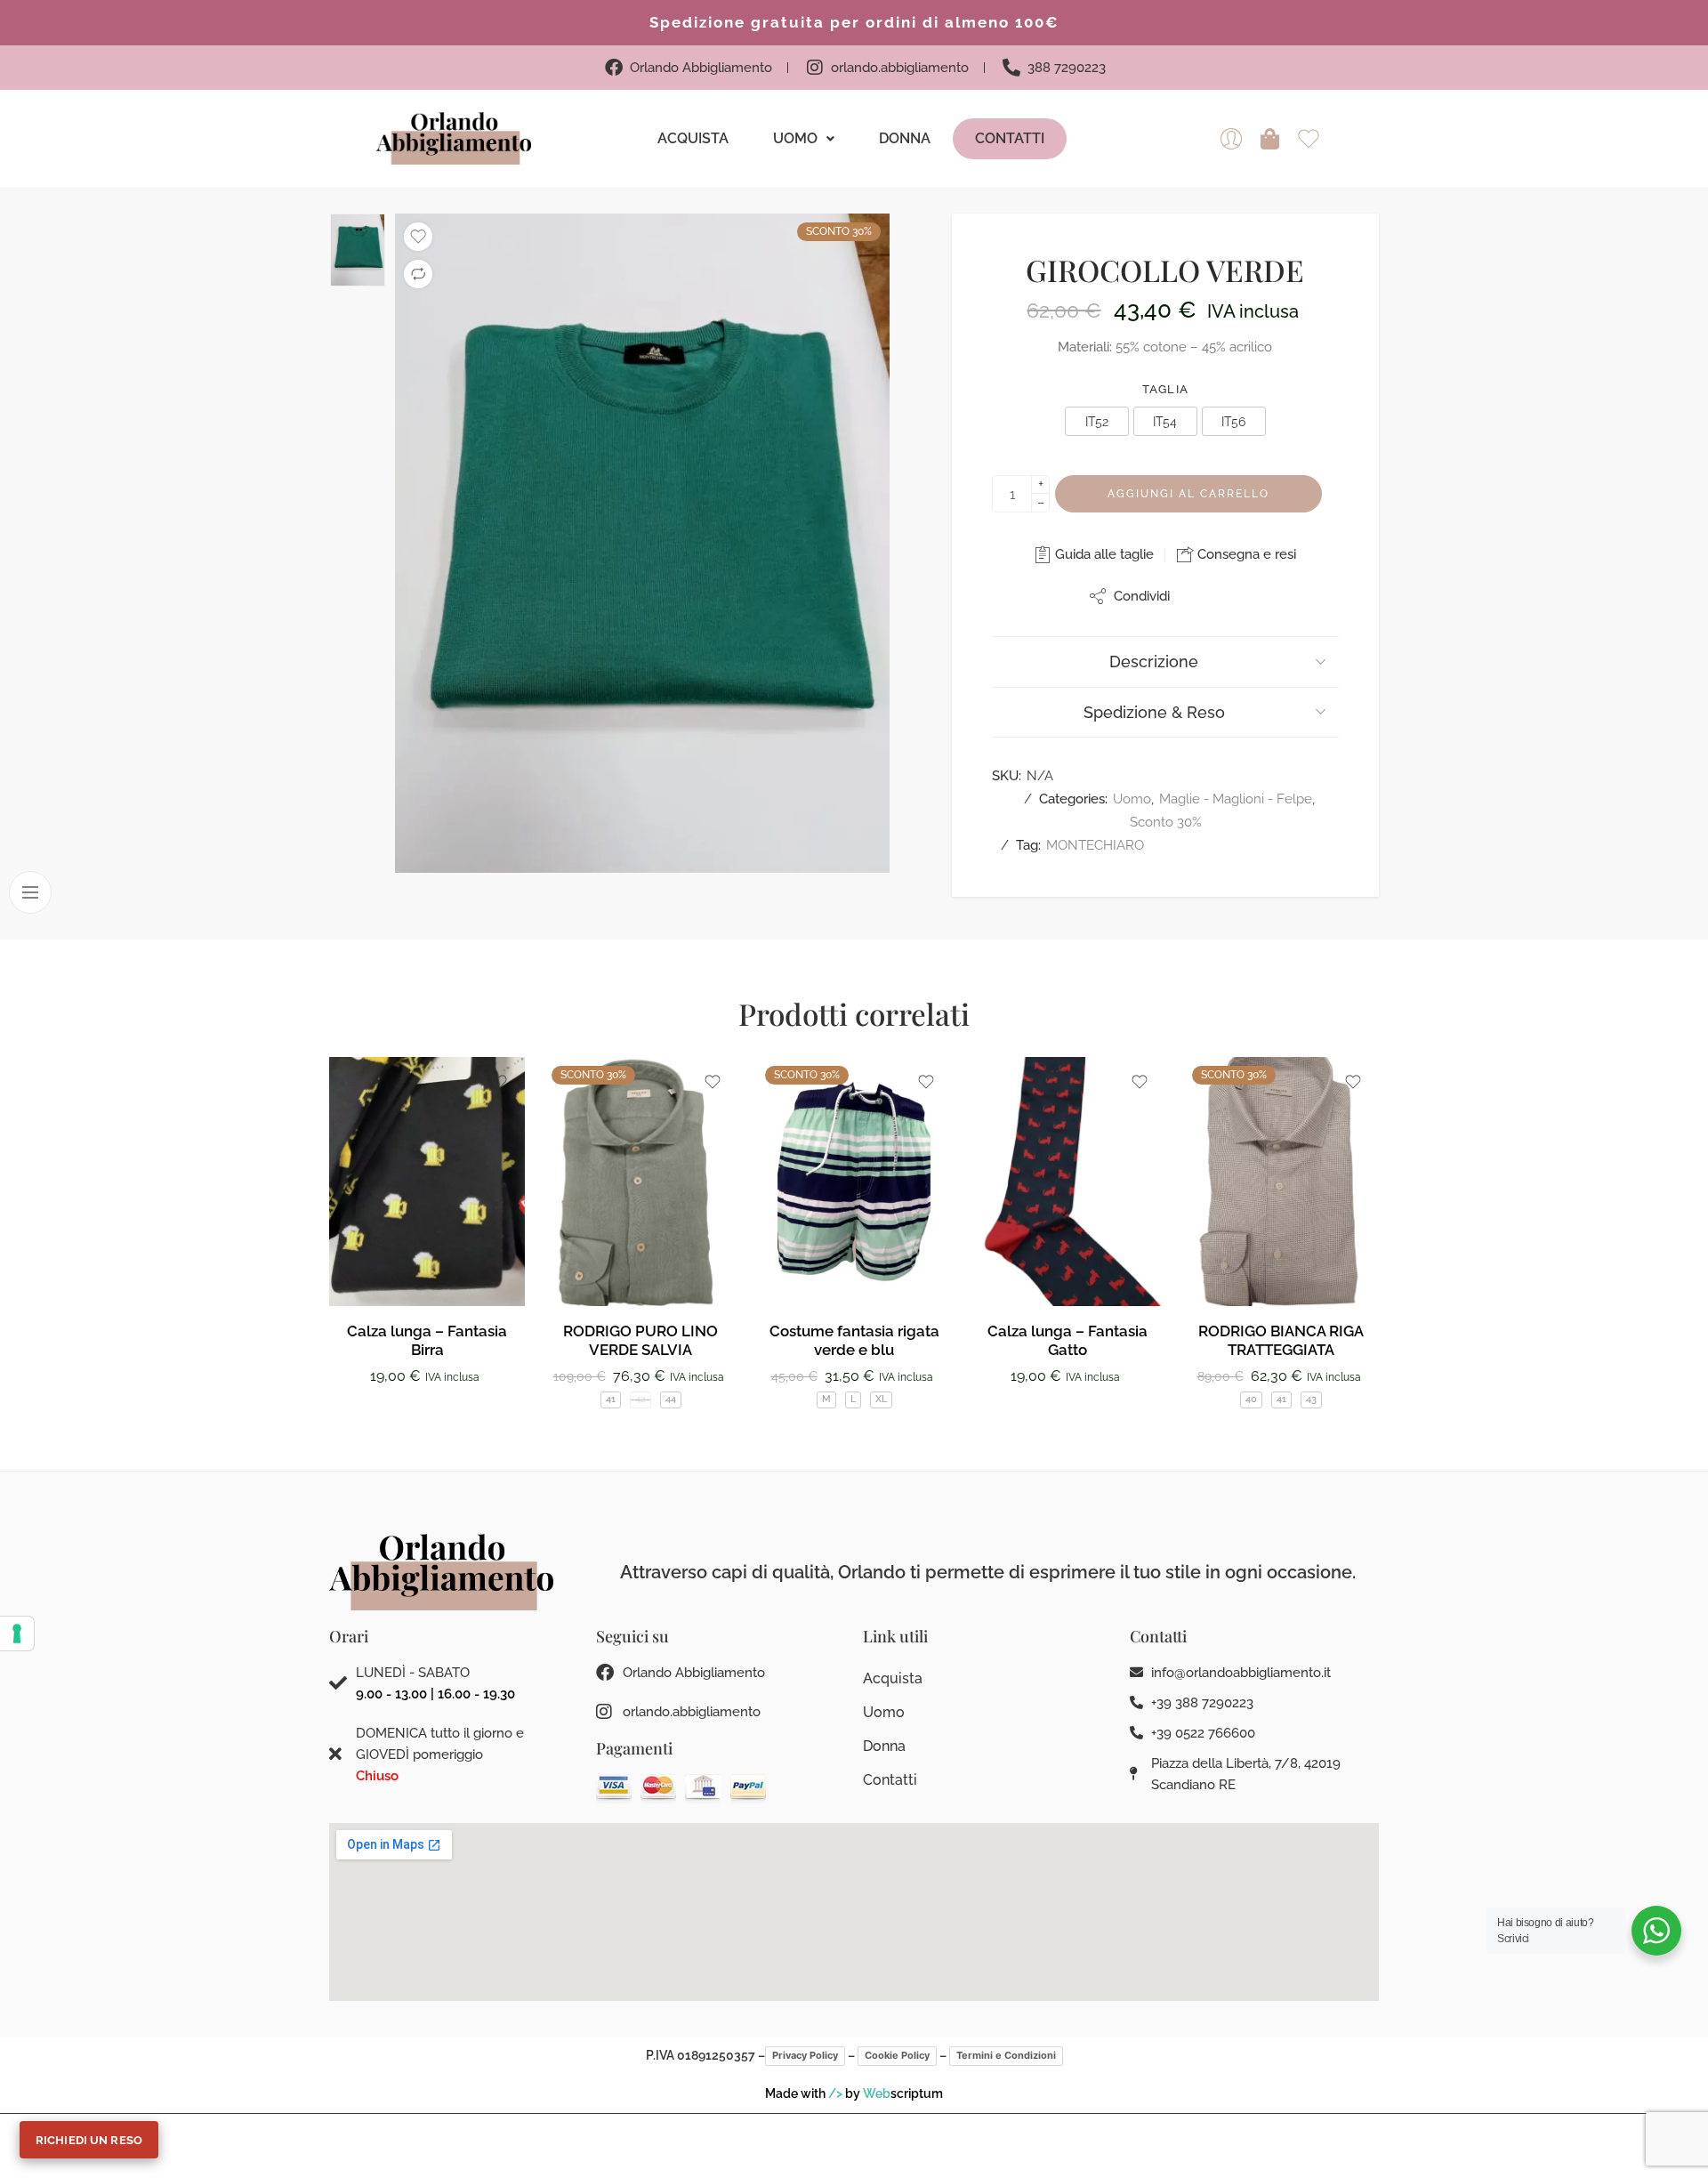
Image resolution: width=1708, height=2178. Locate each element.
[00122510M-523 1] (642, 543)
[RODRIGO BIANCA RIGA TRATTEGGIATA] (1281, 1182)
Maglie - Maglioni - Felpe (1236, 799)
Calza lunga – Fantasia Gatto (1067, 1341)
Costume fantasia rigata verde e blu (854, 1341)
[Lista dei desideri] (418, 237)
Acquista (693, 138)
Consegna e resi (1245, 554)
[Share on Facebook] (1199, 596)
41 (611, 1399)
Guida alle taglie (1103, 554)
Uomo (795, 138)
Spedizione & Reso (1154, 712)
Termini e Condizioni (1006, 2055)
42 (640, 1399)
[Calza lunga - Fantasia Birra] (427, 1182)
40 (1251, 1399)
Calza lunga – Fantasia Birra (427, 1341)
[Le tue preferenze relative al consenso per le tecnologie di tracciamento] (17, 1633)
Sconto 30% (1166, 822)
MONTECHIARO (1095, 845)
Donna (905, 138)
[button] (804, 139)
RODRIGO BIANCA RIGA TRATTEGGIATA (1281, 1341)
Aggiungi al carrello (1188, 494)
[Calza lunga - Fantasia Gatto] (1067, 1182)
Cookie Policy (897, 2055)
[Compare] (418, 274)
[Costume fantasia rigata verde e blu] (854, 1182)
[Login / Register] (1231, 139)
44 (671, 1399)
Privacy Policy (805, 2055)
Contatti (1010, 138)
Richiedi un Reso (89, 2140)
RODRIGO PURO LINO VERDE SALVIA (640, 1341)
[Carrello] (1270, 139)
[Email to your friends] (1234, 596)
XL (881, 1399)
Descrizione (1154, 661)
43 (1311, 1399)
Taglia (1166, 389)
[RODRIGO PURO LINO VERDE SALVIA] (640, 1182)
